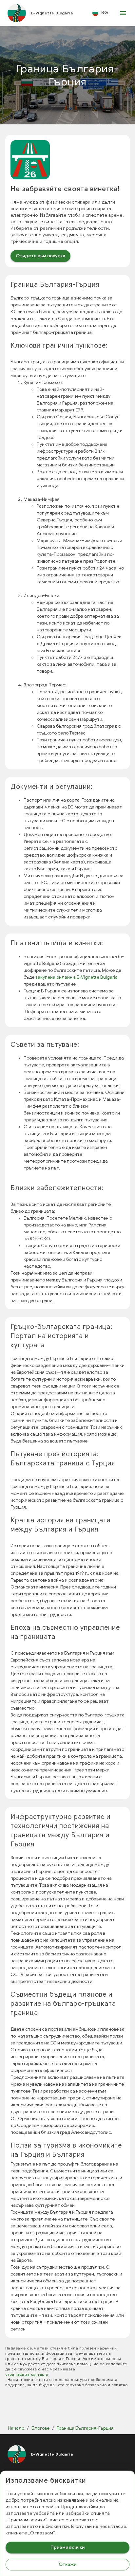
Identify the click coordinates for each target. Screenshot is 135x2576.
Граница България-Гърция (85, 2428)
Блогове (40, 2428)
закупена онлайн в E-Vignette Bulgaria (77, 977)
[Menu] (123, 13)
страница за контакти (27, 2374)
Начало (16, 2428)
